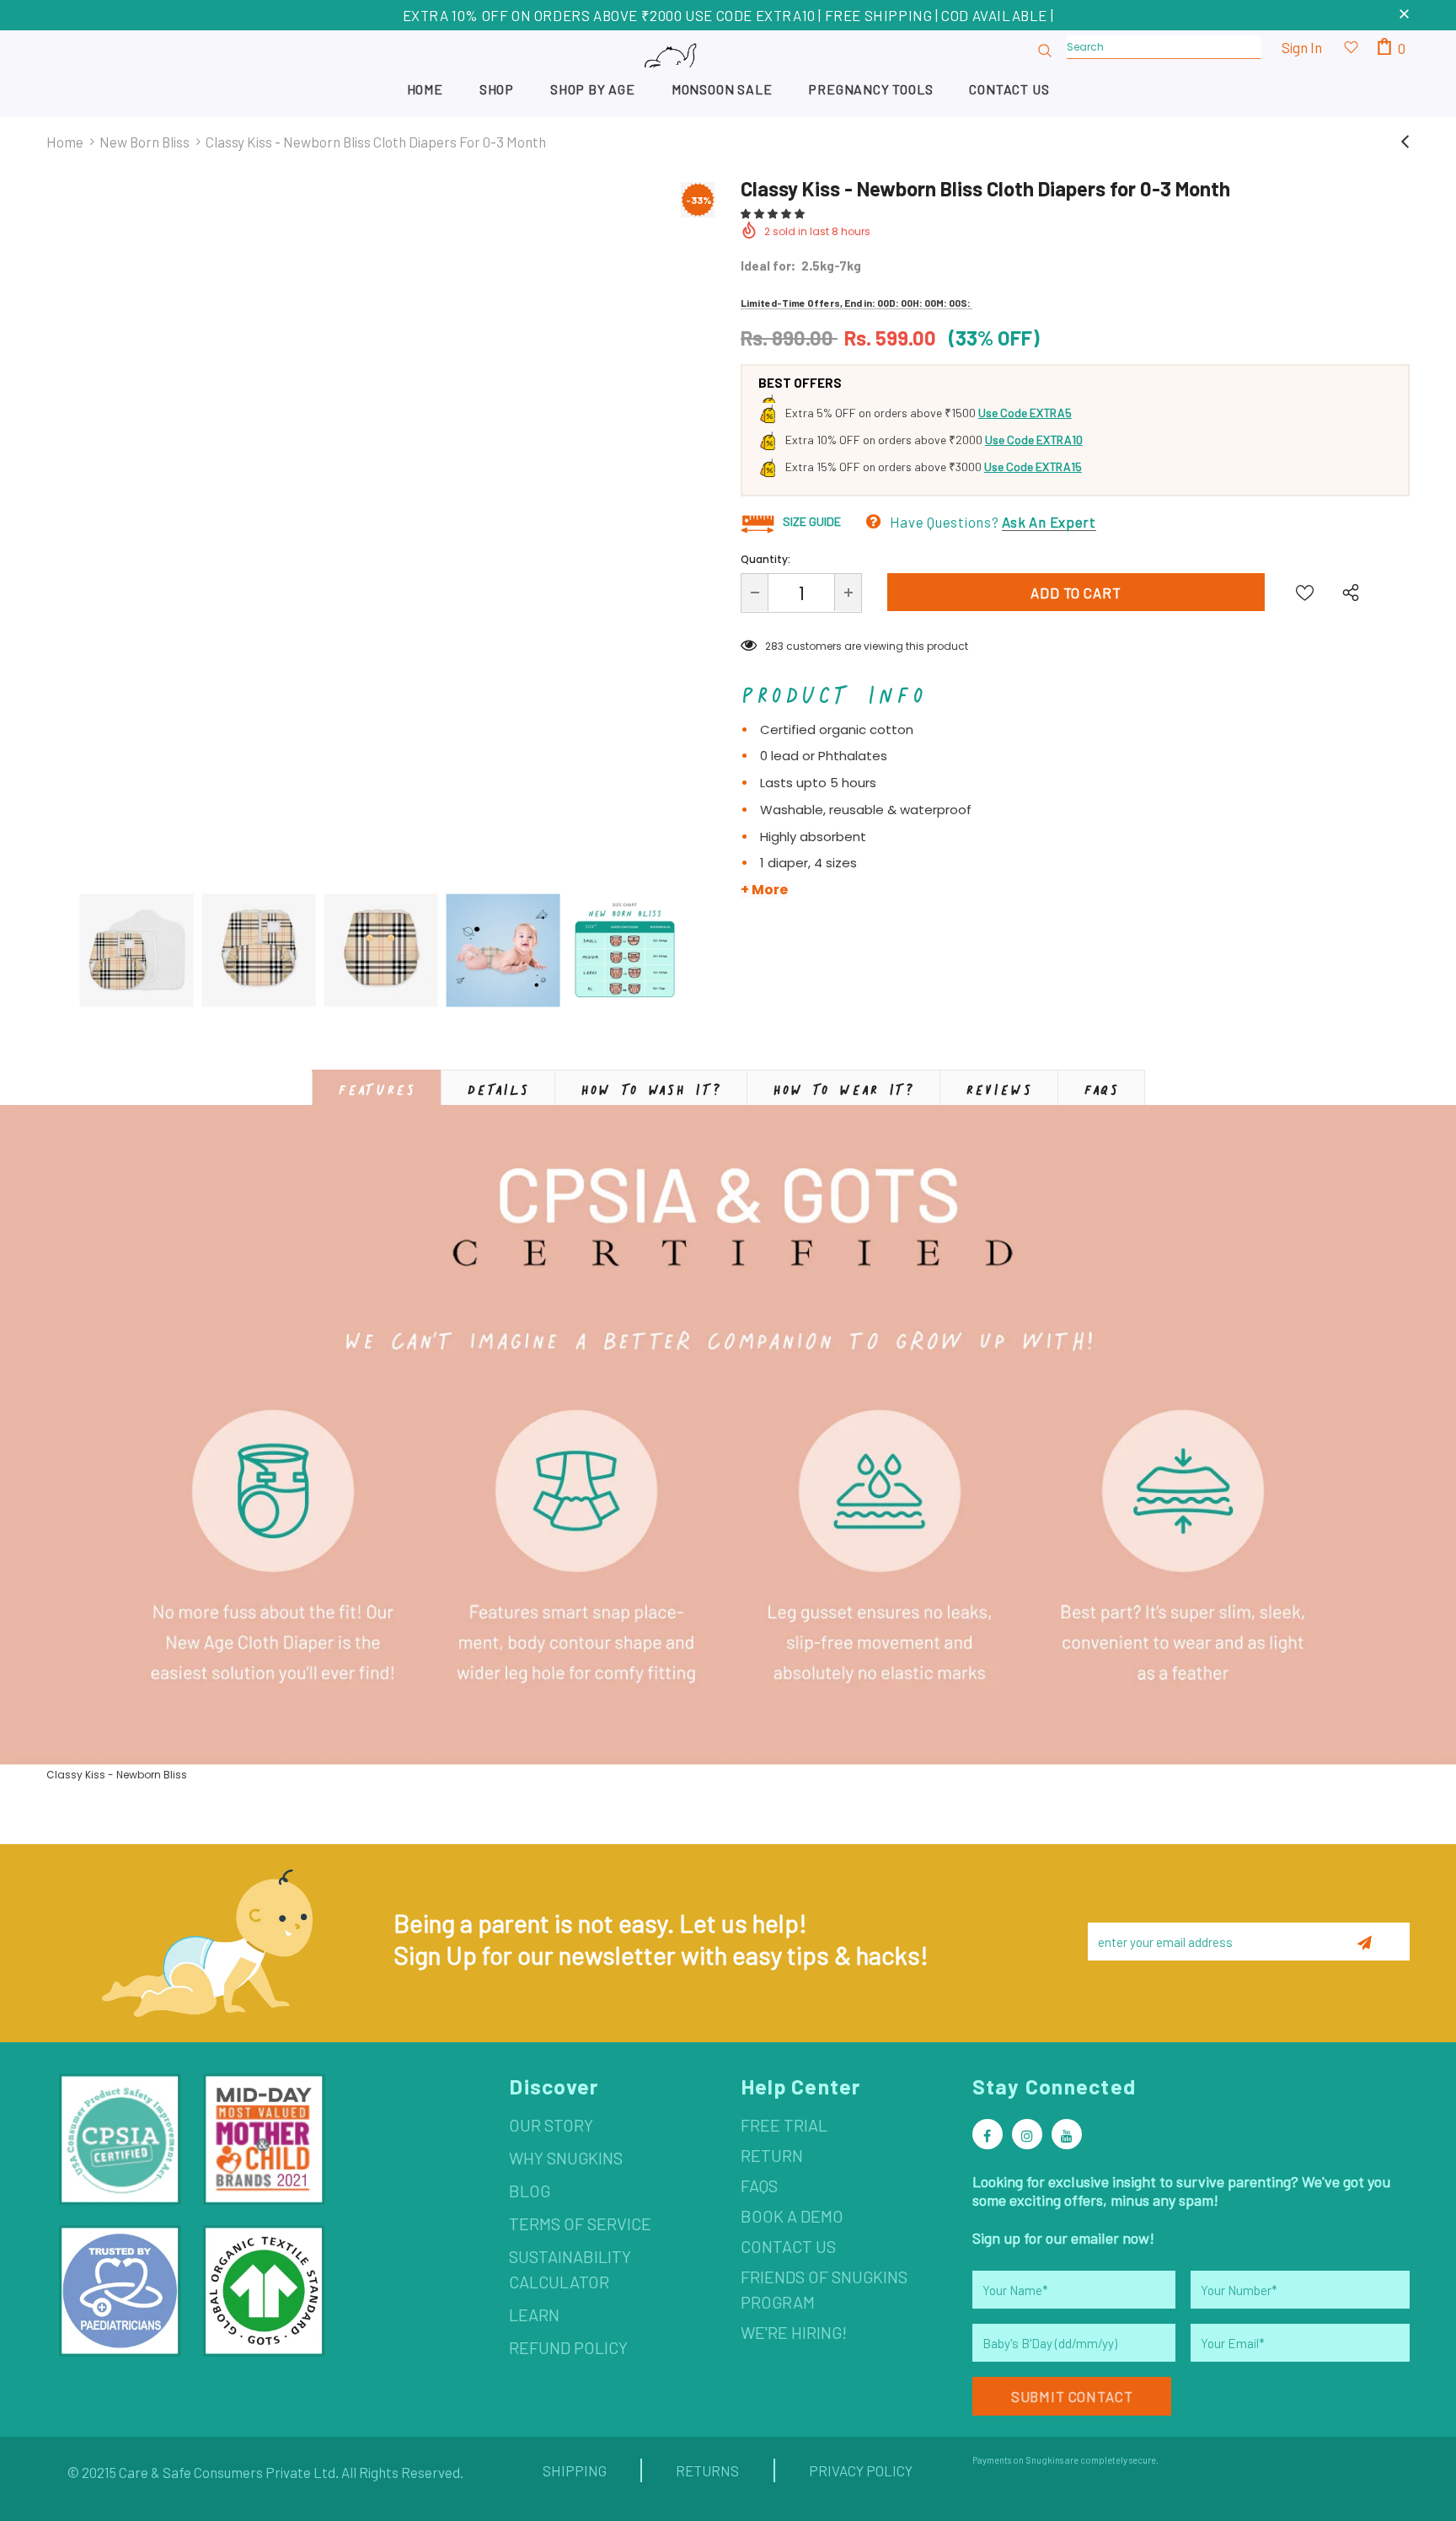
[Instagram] (1027, 2134)
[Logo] (728, 73)
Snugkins (1044, 2460)
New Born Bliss (145, 142)
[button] (774, 214)
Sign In (1302, 47)
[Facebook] (988, 2134)
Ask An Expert (1049, 522)
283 (774, 646)
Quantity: (765, 559)
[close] (1404, 15)
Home (65, 142)
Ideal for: (768, 266)
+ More (764, 890)
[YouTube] (1067, 2134)
